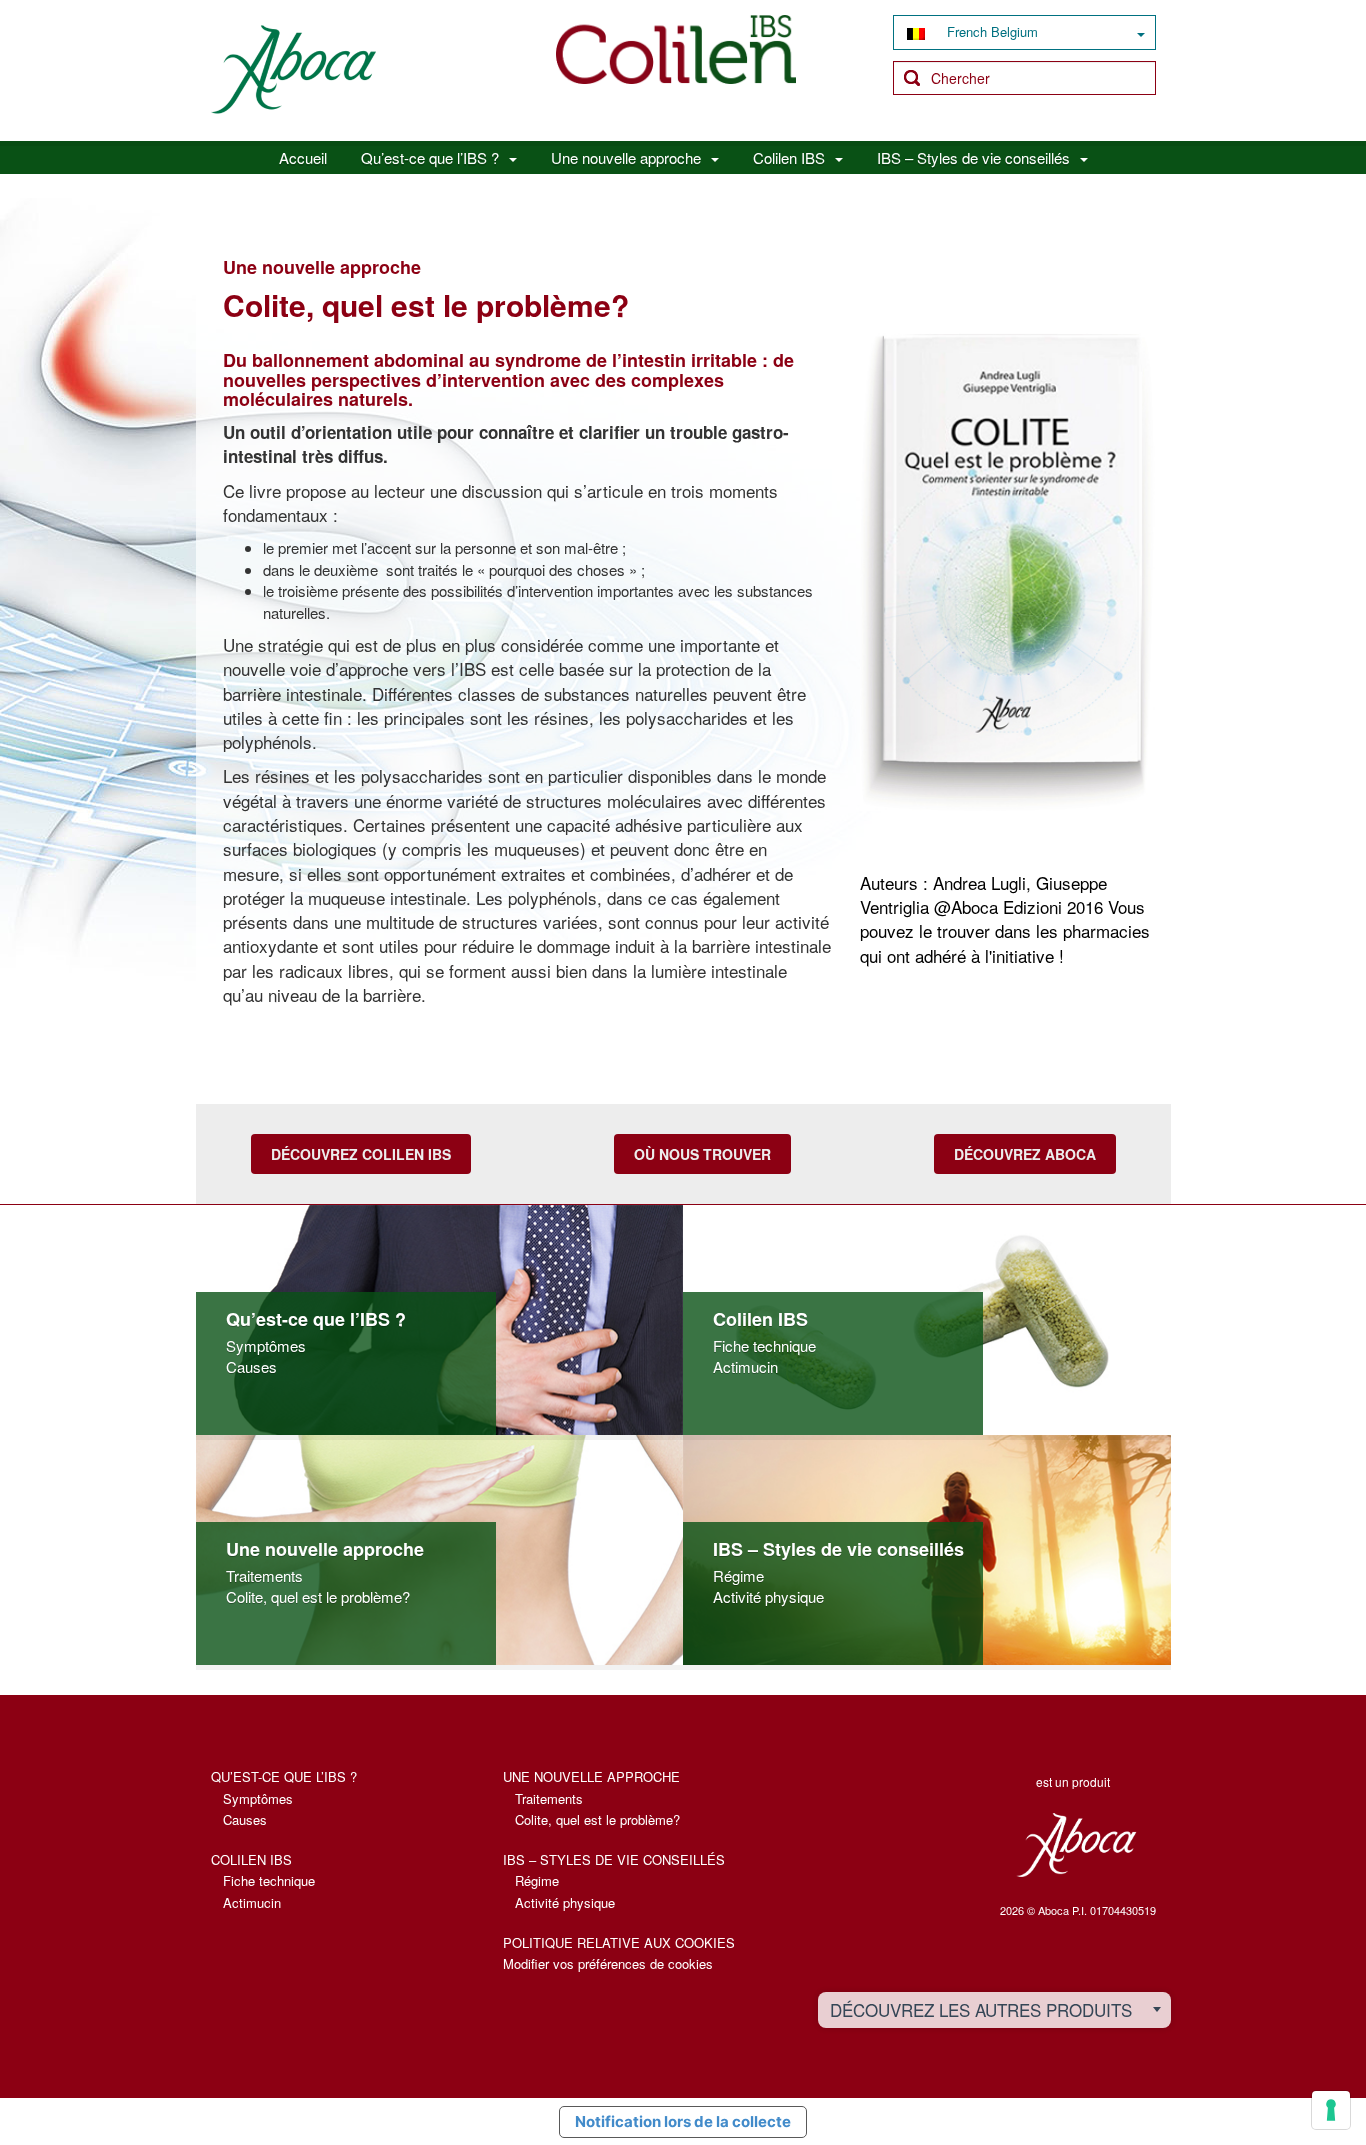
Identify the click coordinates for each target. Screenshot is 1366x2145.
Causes (251, 1366)
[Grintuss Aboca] (676, 46)
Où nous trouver (702, 1154)
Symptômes (266, 1345)
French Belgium (990, 31)
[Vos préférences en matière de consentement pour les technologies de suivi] (1331, 2110)
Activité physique (768, 1596)
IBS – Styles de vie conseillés (973, 157)
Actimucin (745, 1366)
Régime (738, 1575)
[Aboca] (1075, 1845)
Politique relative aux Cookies (619, 1942)
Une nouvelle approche (626, 157)
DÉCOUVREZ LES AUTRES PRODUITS (981, 2009)
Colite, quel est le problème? (318, 1596)
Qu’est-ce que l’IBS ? (430, 157)
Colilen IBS (789, 157)
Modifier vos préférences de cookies (608, 1963)
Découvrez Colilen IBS (361, 1154)
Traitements (264, 1575)
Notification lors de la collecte (683, 2121)
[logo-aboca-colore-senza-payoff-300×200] (293, 68)
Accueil (303, 157)
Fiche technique (764, 1345)
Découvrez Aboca (1025, 1154)
